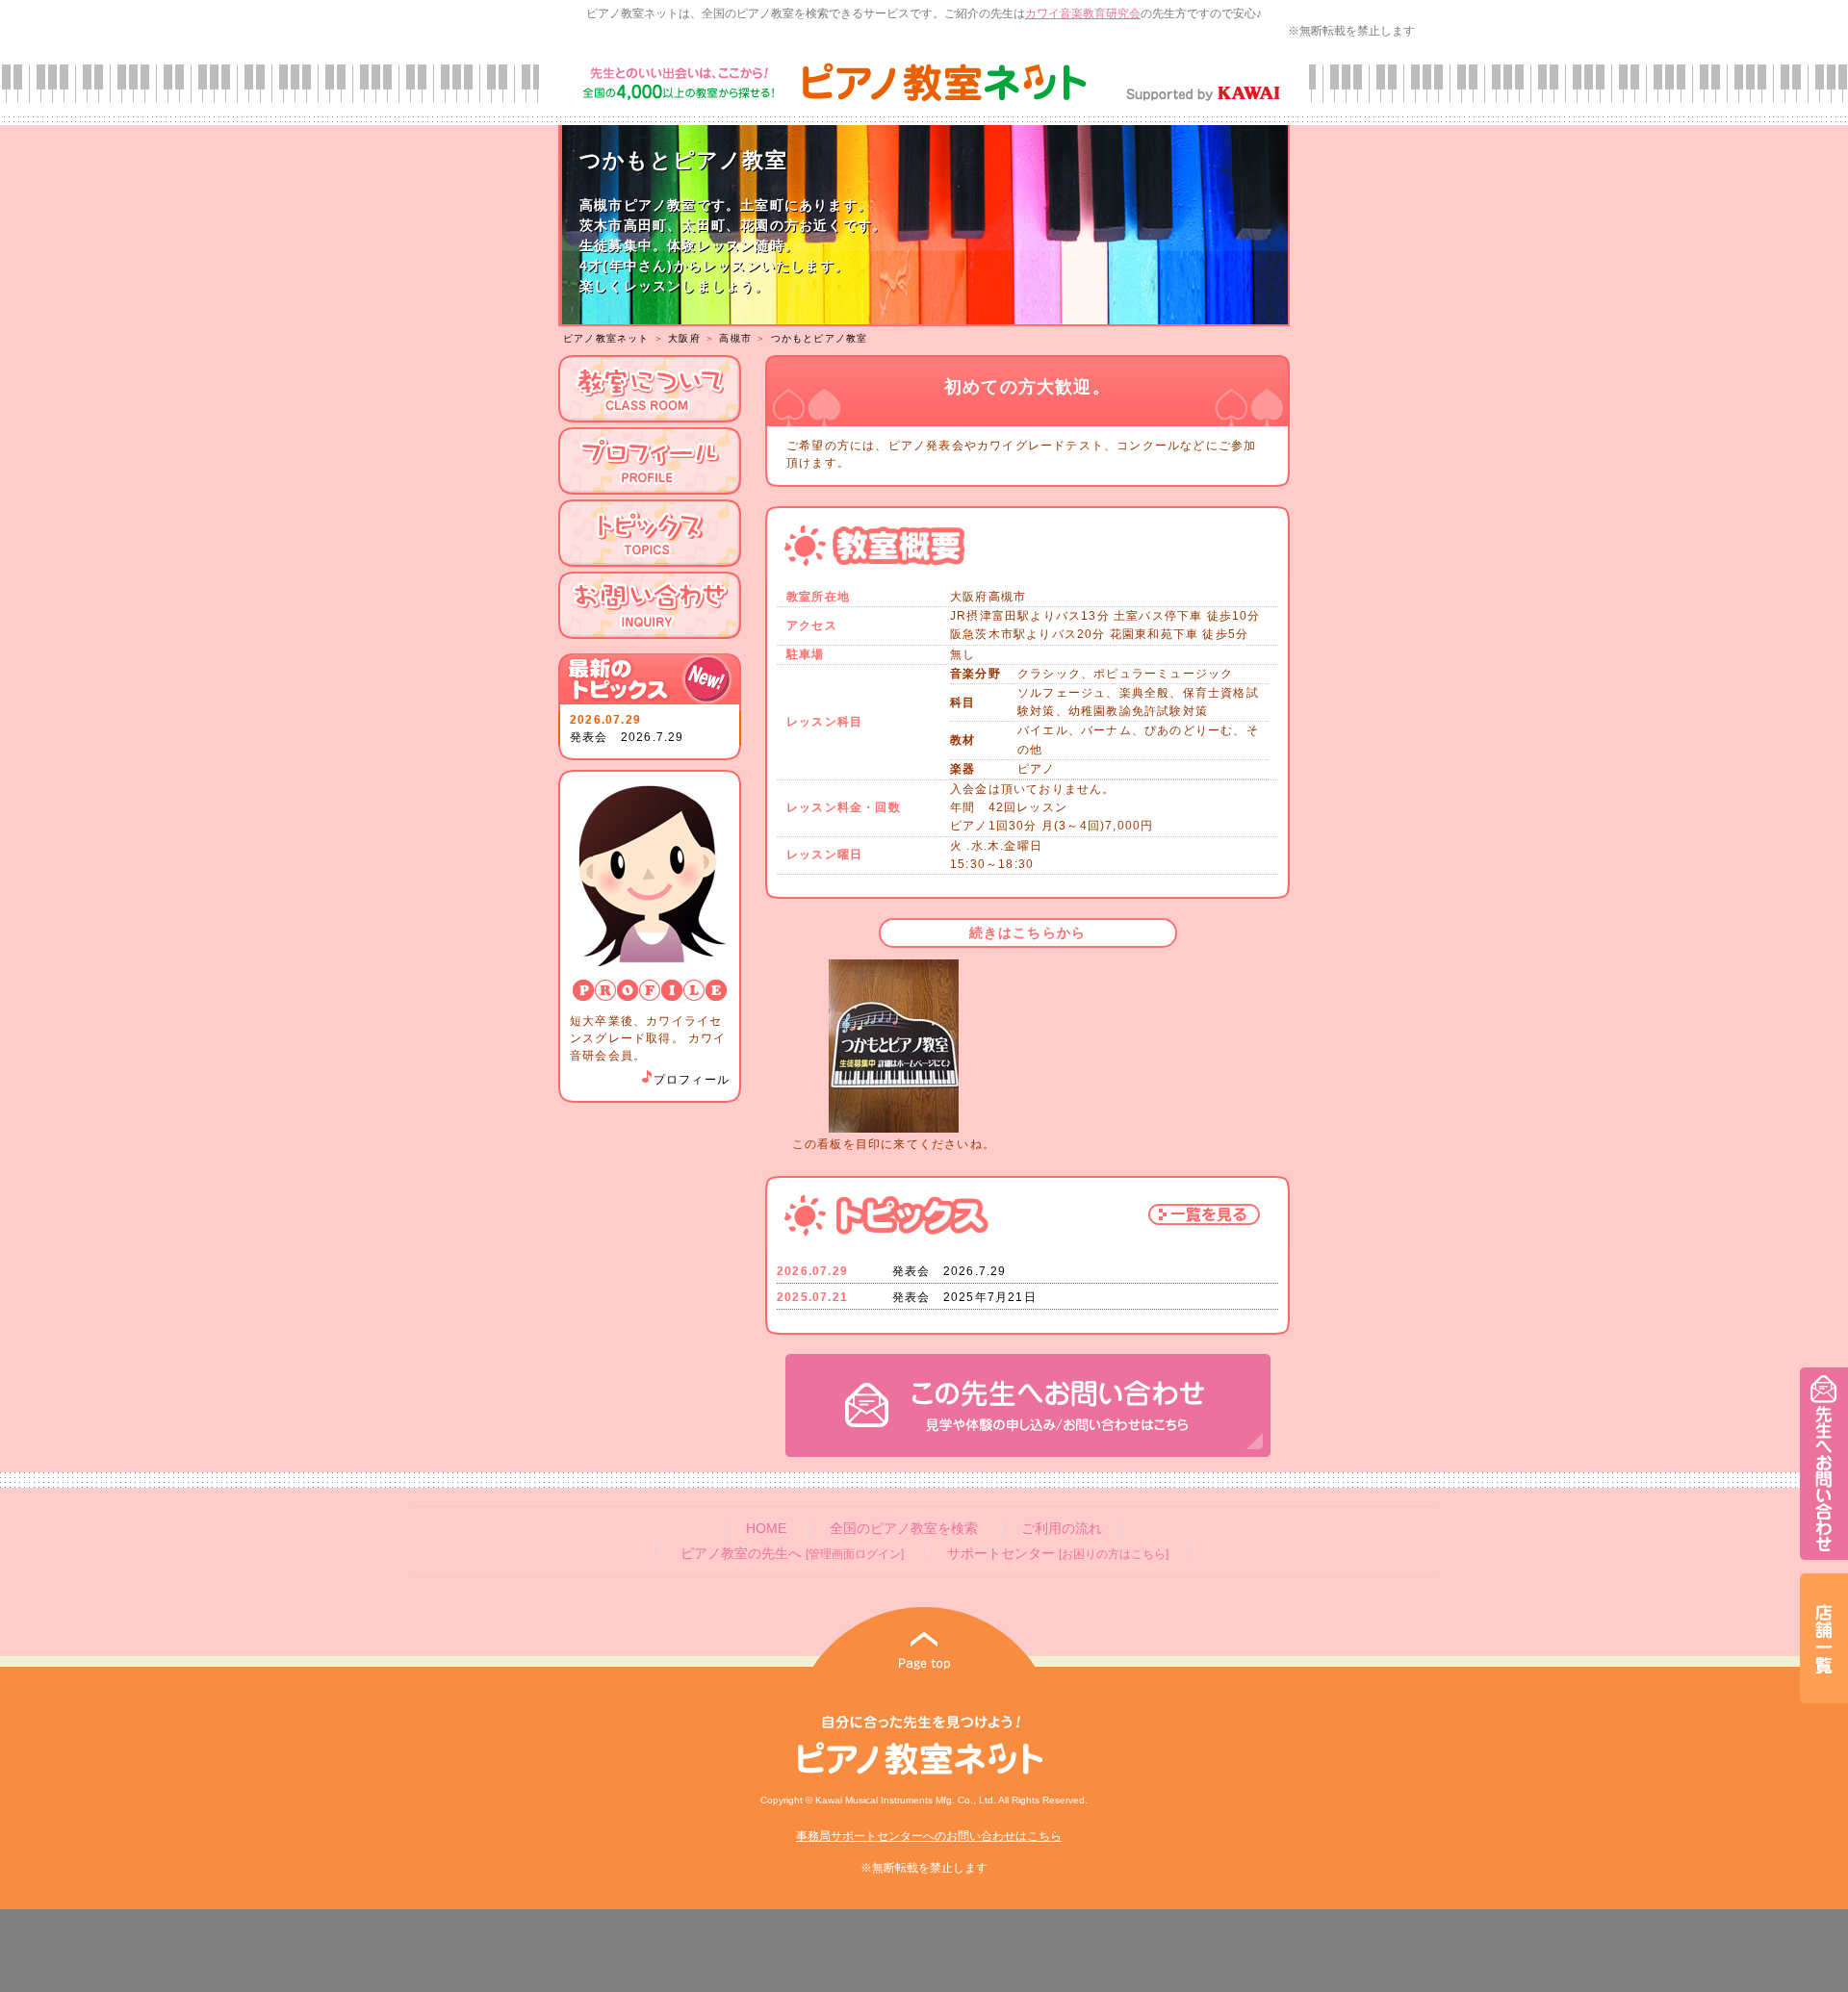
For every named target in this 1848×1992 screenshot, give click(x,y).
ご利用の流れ (1062, 1529)
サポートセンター (1058, 1554)
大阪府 (684, 338)
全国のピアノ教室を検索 (904, 1529)
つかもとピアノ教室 (820, 338)
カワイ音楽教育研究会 (1083, 13)
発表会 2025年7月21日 (964, 1297)
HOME (766, 1529)
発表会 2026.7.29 (627, 737)
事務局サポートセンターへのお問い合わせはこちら (929, 1836)
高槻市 (735, 338)
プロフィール (692, 1080)
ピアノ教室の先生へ (792, 1554)
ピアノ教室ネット (606, 338)
